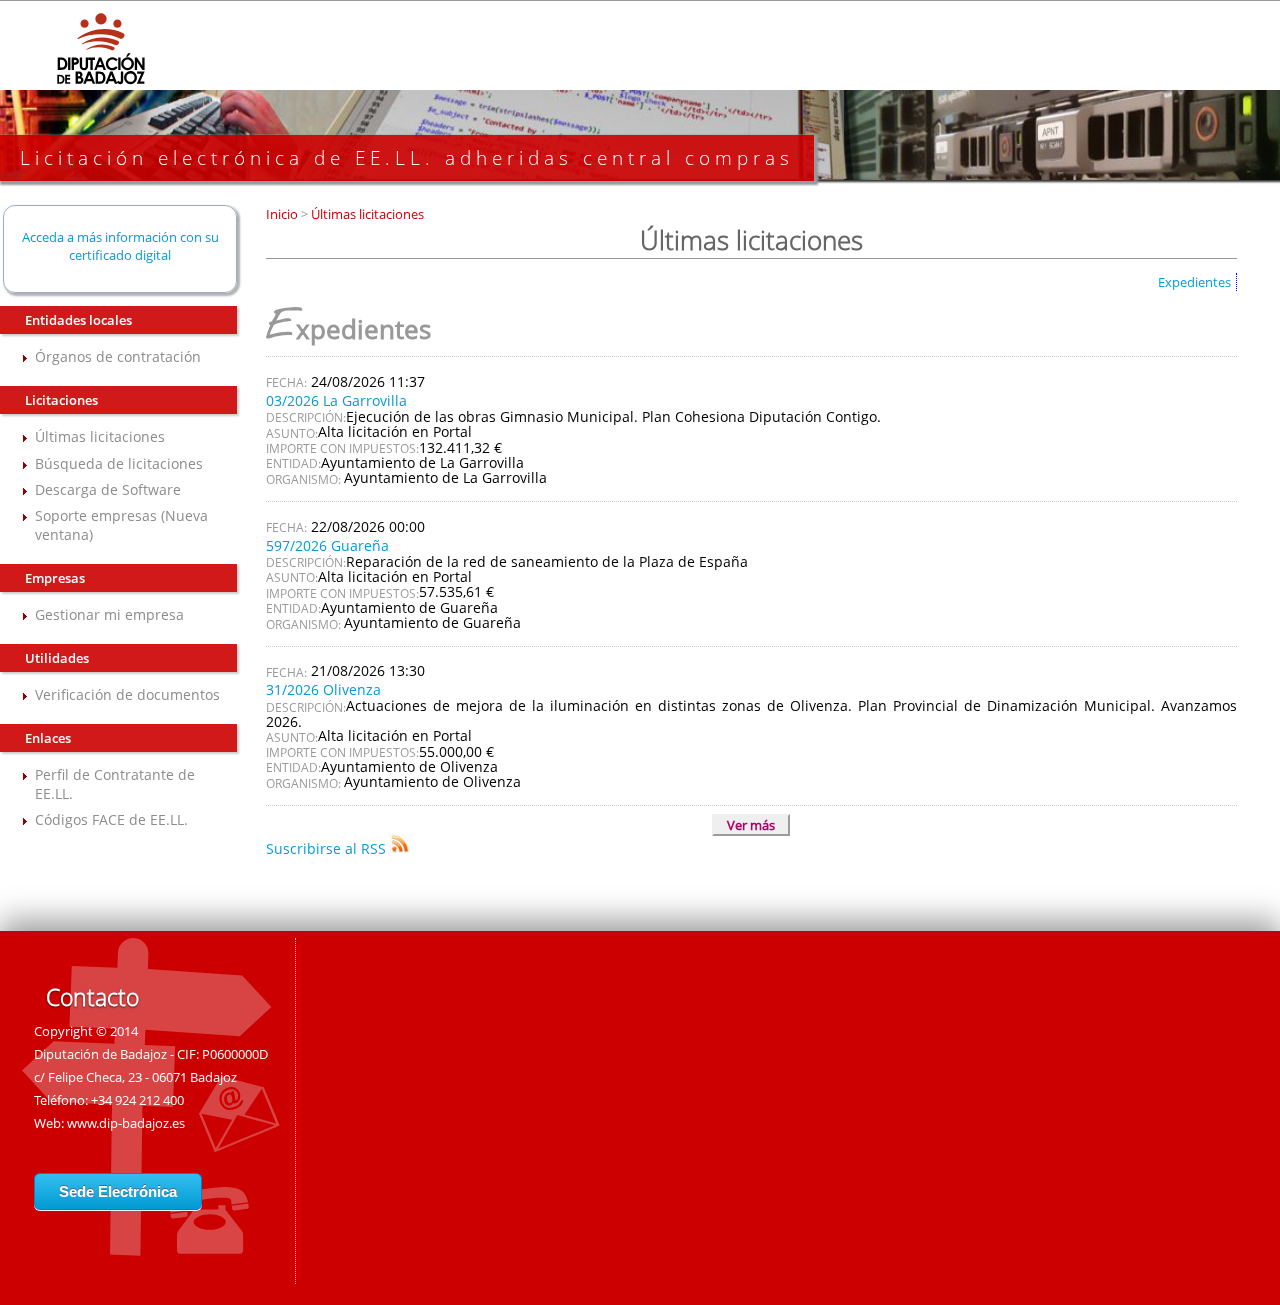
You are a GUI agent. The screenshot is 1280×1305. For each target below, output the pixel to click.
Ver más (751, 825)
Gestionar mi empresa (109, 614)
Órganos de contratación (118, 356)
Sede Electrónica (118, 1191)
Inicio (283, 214)
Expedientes (1194, 282)
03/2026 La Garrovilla (336, 400)
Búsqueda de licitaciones (119, 463)
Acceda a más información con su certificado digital (120, 246)
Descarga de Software (108, 489)
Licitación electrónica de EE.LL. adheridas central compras (407, 158)
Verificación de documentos (127, 694)
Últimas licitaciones (100, 436)
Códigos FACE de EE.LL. (111, 819)
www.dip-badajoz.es (126, 1123)
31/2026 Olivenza (323, 689)
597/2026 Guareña (327, 545)
